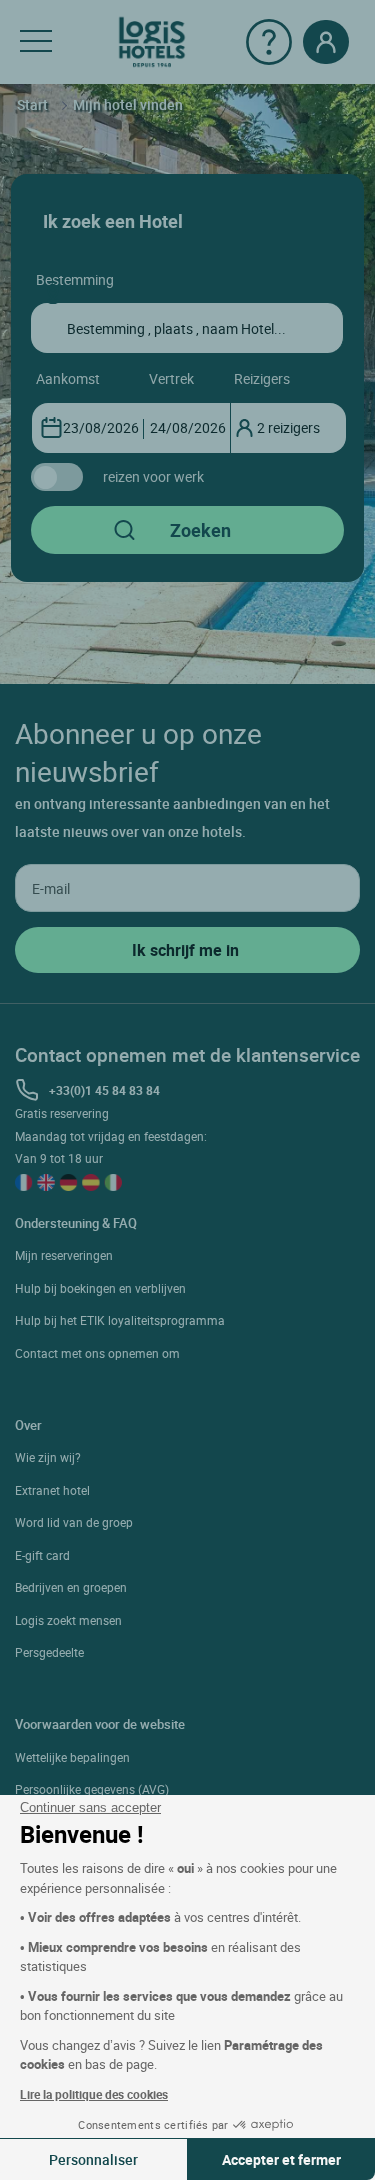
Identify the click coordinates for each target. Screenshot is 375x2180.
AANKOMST (68, 378)
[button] (36, 42)
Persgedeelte (49, 1652)
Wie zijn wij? (48, 1457)
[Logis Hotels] (152, 40)
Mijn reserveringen (64, 1255)
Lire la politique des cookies (94, 2094)
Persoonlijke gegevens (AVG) (92, 1789)
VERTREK (171, 378)
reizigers (262, 378)
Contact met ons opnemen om (97, 1353)
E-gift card (42, 1555)
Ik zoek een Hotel (113, 221)
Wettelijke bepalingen (72, 1757)
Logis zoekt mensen (68, 1620)
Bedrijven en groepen (71, 1587)
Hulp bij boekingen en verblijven (100, 1288)
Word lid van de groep (74, 1522)
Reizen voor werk (153, 476)
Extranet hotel (52, 1490)
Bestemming (75, 279)
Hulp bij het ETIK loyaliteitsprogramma (120, 1320)
